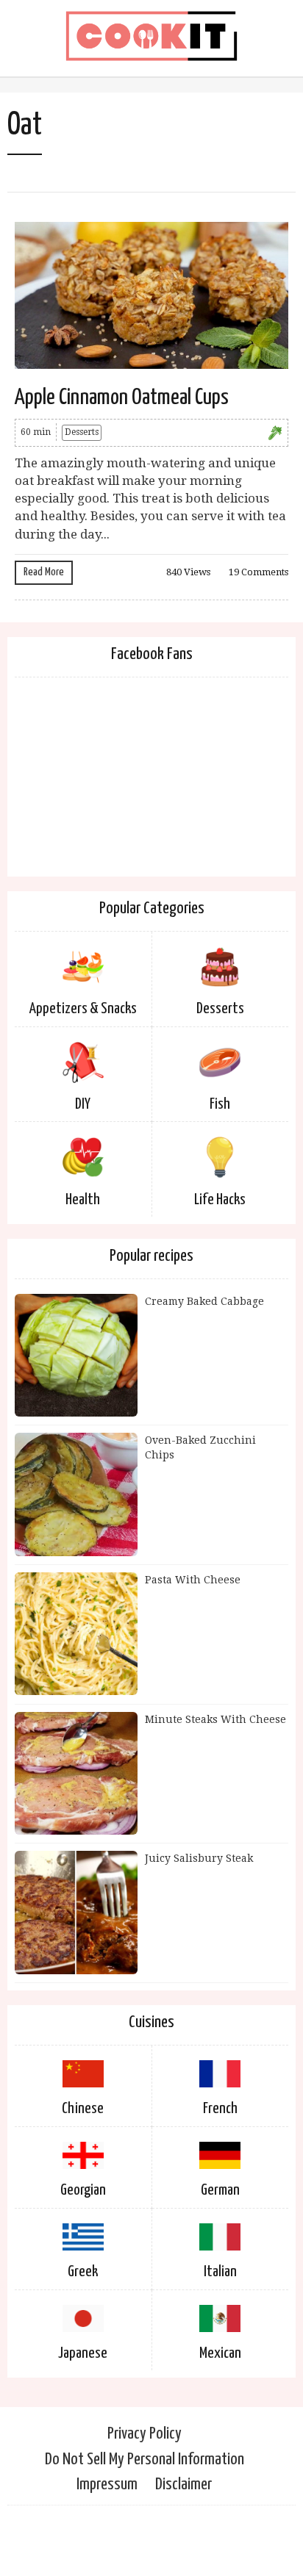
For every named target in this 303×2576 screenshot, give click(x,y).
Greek (83, 2272)
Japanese (83, 2353)
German (220, 2190)
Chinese (83, 2109)
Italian (220, 2272)
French (220, 2109)
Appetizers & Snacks (83, 1009)
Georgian (83, 2190)
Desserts (82, 432)
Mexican (220, 2353)
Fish (220, 1104)
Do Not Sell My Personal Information (145, 2460)
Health (83, 1200)
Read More (44, 572)
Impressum (107, 2485)
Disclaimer (183, 2485)
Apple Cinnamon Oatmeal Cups (122, 397)
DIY (83, 1104)
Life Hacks (220, 1200)
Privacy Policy (145, 2434)
